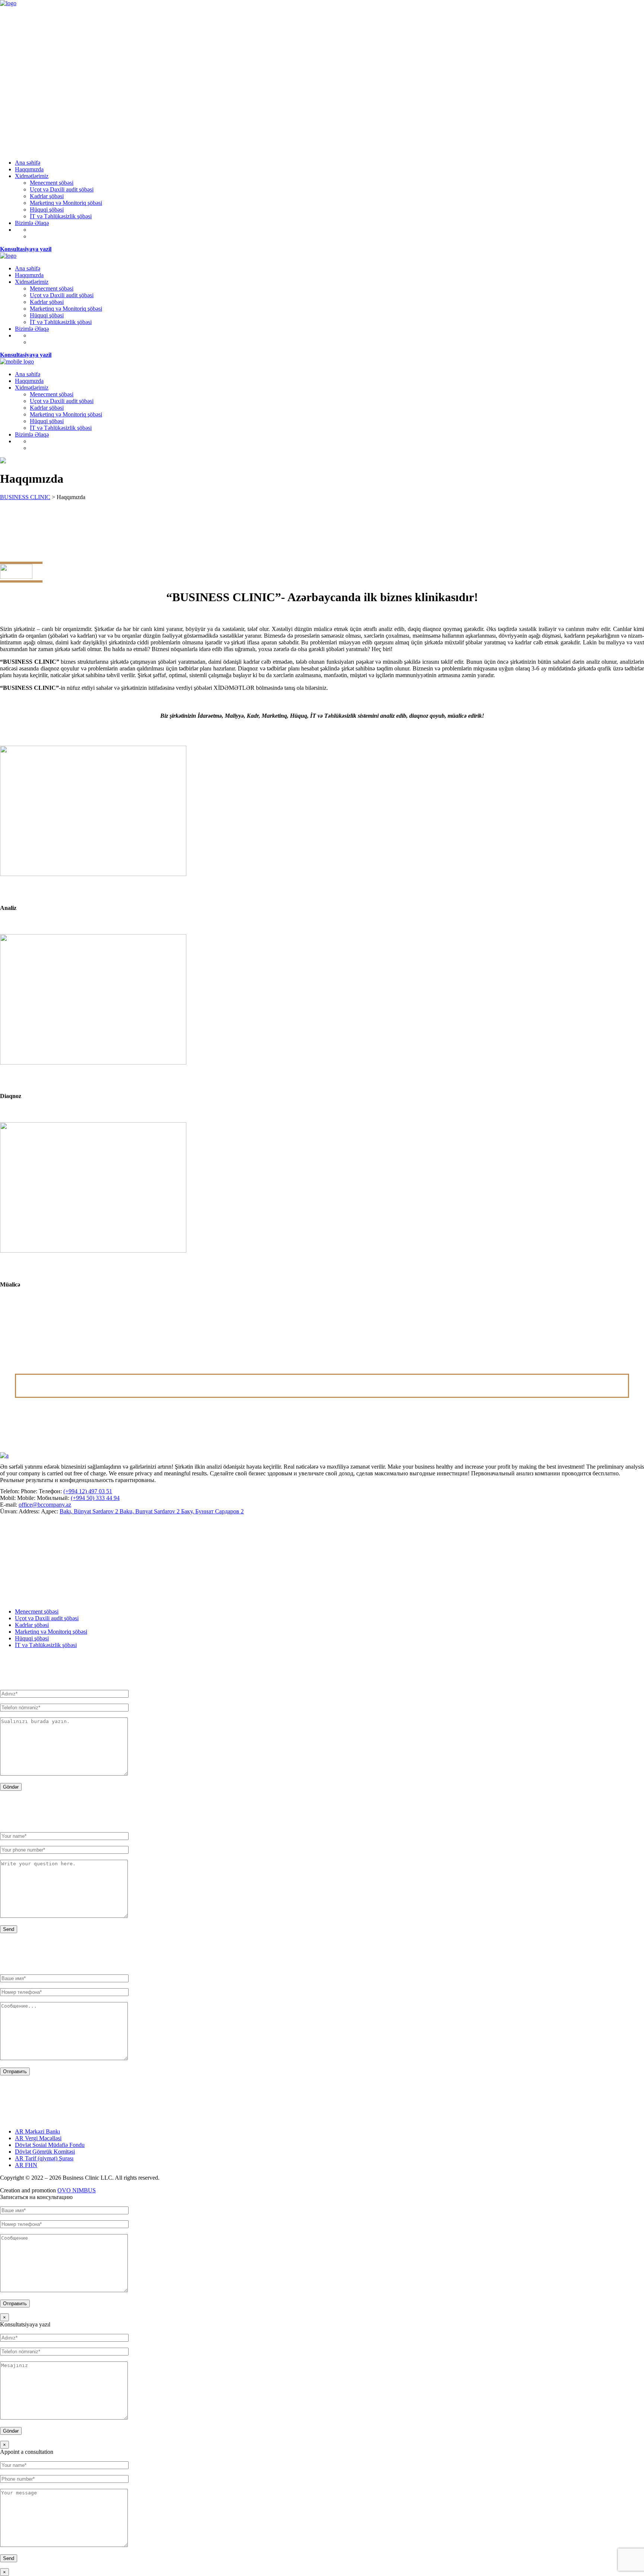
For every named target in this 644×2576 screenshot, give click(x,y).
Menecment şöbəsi (37, 1611)
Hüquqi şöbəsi (32, 1638)
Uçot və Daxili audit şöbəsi (47, 1618)
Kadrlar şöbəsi (32, 1625)
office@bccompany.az (45, 1505)
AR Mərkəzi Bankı (37, 2131)
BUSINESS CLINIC (25, 497)
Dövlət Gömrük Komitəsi (45, 2152)
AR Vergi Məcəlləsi (38, 2138)
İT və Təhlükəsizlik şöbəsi (46, 1645)
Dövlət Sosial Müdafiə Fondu (50, 2145)
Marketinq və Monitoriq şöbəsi (51, 1632)
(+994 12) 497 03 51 (88, 1491)
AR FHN (26, 2165)
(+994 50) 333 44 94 (95, 1498)
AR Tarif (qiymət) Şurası (44, 2158)
